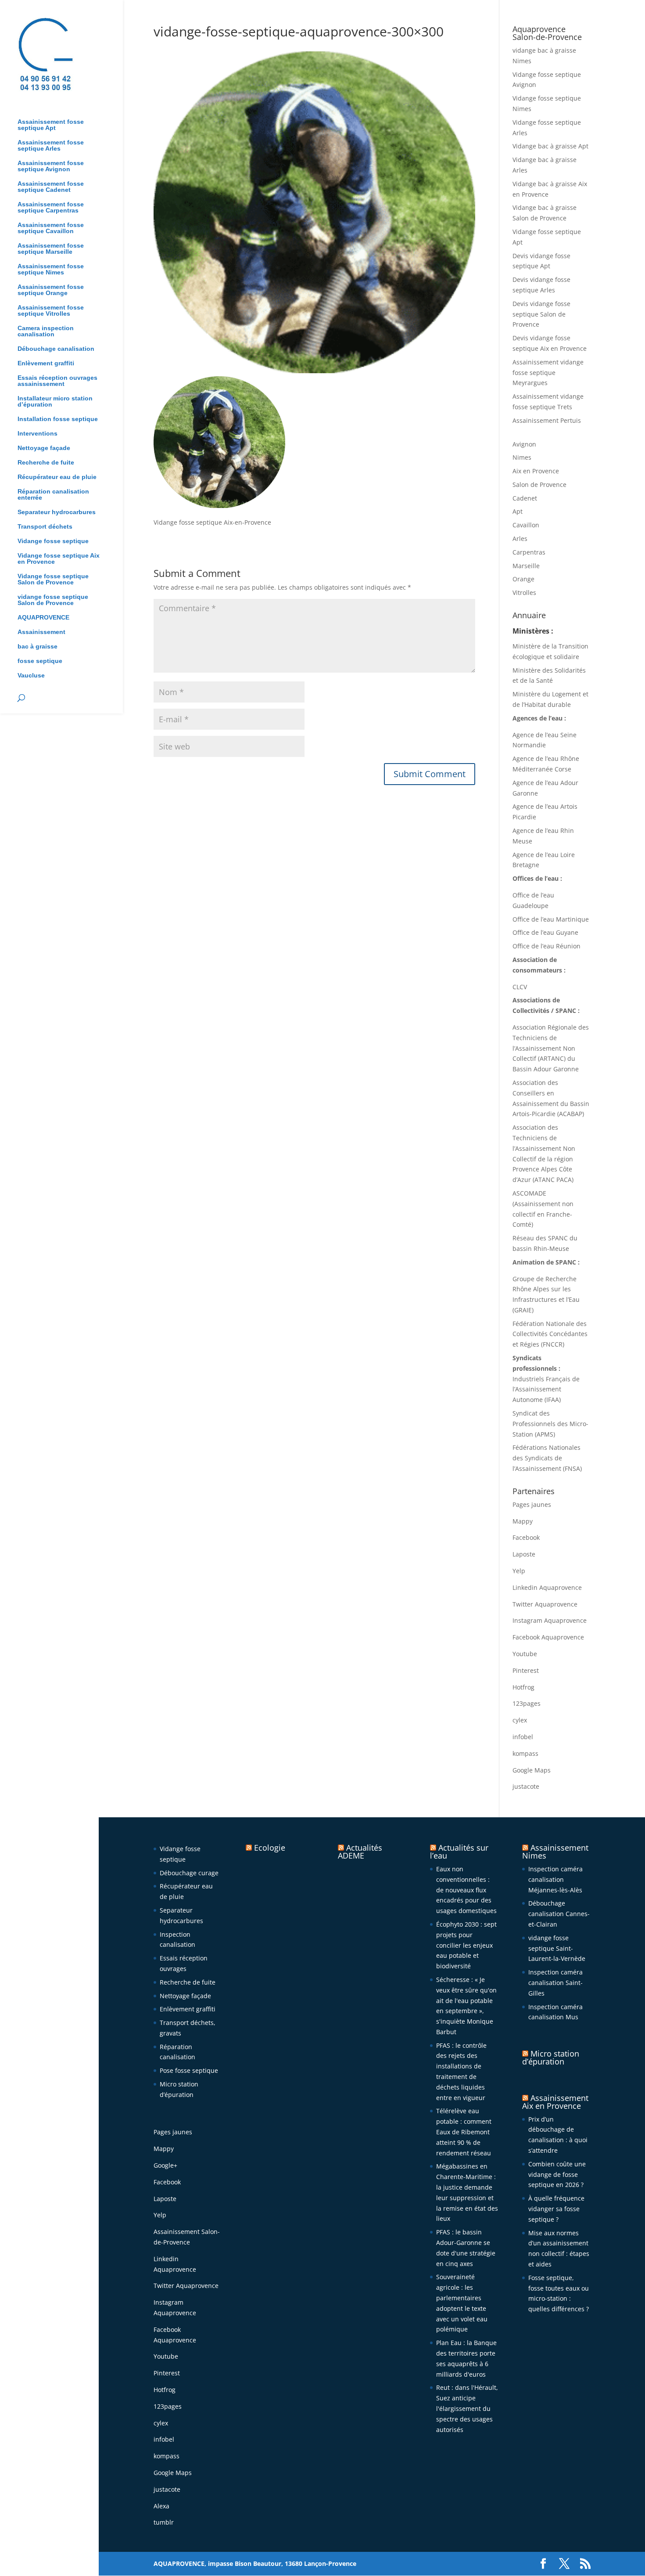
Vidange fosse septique (53, 541)
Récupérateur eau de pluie (57, 477)
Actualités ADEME (360, 1852)
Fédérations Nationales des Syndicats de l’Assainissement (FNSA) (547, 1458)
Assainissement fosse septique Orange (51, 290)
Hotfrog (523, 1687)
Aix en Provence (536, 471)
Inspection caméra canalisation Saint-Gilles (555, 1983)
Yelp (519, 1571)
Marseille (526, 566)
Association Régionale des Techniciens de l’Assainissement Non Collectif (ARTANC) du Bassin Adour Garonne (551, 1048)
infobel (523, 1737)
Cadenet (525, 498)
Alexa (161, 2506)
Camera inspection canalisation (46, 331)
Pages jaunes (532, 1504)
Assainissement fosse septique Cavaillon (51, 228)
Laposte (524, 1554)
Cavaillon (526, 525)
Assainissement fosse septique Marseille (51, 249)
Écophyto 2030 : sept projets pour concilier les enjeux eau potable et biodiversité (466, 1945)
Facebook (526, 1537)
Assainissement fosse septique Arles (51, 146)
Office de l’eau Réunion (546, 946)
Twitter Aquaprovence (545, 1604)
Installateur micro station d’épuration (55, 402)
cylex (520, 1720)
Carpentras (529, 552)
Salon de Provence (539, 485)
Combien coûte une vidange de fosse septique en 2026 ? (557, 2174)
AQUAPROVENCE (43, 618)
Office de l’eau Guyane (545, 932)
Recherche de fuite (46, 463)
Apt (518, 511)
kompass (525, 1753)
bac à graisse (38, 647)
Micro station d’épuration (551, 2057)
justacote (526, 1786)
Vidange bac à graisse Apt (550, 146)
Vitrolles (524, 593)
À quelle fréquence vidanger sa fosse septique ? (556, 2209)
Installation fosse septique (58, 419)
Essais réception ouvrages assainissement (57, 381)
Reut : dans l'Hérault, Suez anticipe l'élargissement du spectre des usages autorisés (467, 2408)
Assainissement (41, 632)
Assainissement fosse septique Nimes (51, 269)
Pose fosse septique (189, 2070)
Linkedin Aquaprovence (547, 1587)
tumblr (164, 2522)
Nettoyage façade (44, 448)
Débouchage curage (189, 1873)
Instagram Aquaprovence (550, 1620)
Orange (523, 579)
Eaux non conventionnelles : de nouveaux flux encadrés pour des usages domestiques (466, 1890)
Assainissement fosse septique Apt (51, 125)
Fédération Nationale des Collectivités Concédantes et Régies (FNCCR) (550, 1334)
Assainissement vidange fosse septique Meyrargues (548, 373)
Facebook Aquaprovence (548, 1637)
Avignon (524, 444)
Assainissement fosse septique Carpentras (51, 207)
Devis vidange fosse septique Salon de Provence (541, 314)
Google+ (165, 2165)
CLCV (520, 987)
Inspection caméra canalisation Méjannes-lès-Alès (555, 1879)
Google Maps (532, 1770)
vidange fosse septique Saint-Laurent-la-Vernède (557, 1948)
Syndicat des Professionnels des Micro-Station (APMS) (550, 1424)
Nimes (522, 457)
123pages (527, 1703)
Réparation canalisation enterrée (53, 495)
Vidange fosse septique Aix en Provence (59, 559)
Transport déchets (45, 527)
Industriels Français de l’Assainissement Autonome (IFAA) (546, 1389)
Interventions (38, 434)
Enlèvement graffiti (46, 363)
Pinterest (526, 1670)
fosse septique (40, 661)
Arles (520, 539)
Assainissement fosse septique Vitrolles (51, 311)
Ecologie (270, 1848)
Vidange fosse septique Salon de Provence (53, 579)
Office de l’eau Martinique (551, 919)
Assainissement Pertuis (547, 420)
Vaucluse (31, 676)
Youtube (525, 1654)
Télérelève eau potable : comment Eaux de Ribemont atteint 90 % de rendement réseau (464, 2132)
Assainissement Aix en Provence (555, 2102)
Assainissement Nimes (555, 1852)
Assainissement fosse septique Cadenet (51, 187)
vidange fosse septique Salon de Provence (53, 600)
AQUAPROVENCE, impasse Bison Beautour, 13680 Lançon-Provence (255, 2563)
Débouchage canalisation (56, 349)
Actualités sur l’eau (459, 1852)
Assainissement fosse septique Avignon (51, 166)
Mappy (523, 1521)
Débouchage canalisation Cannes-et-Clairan (559, 1914)
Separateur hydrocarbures (57, 512)
